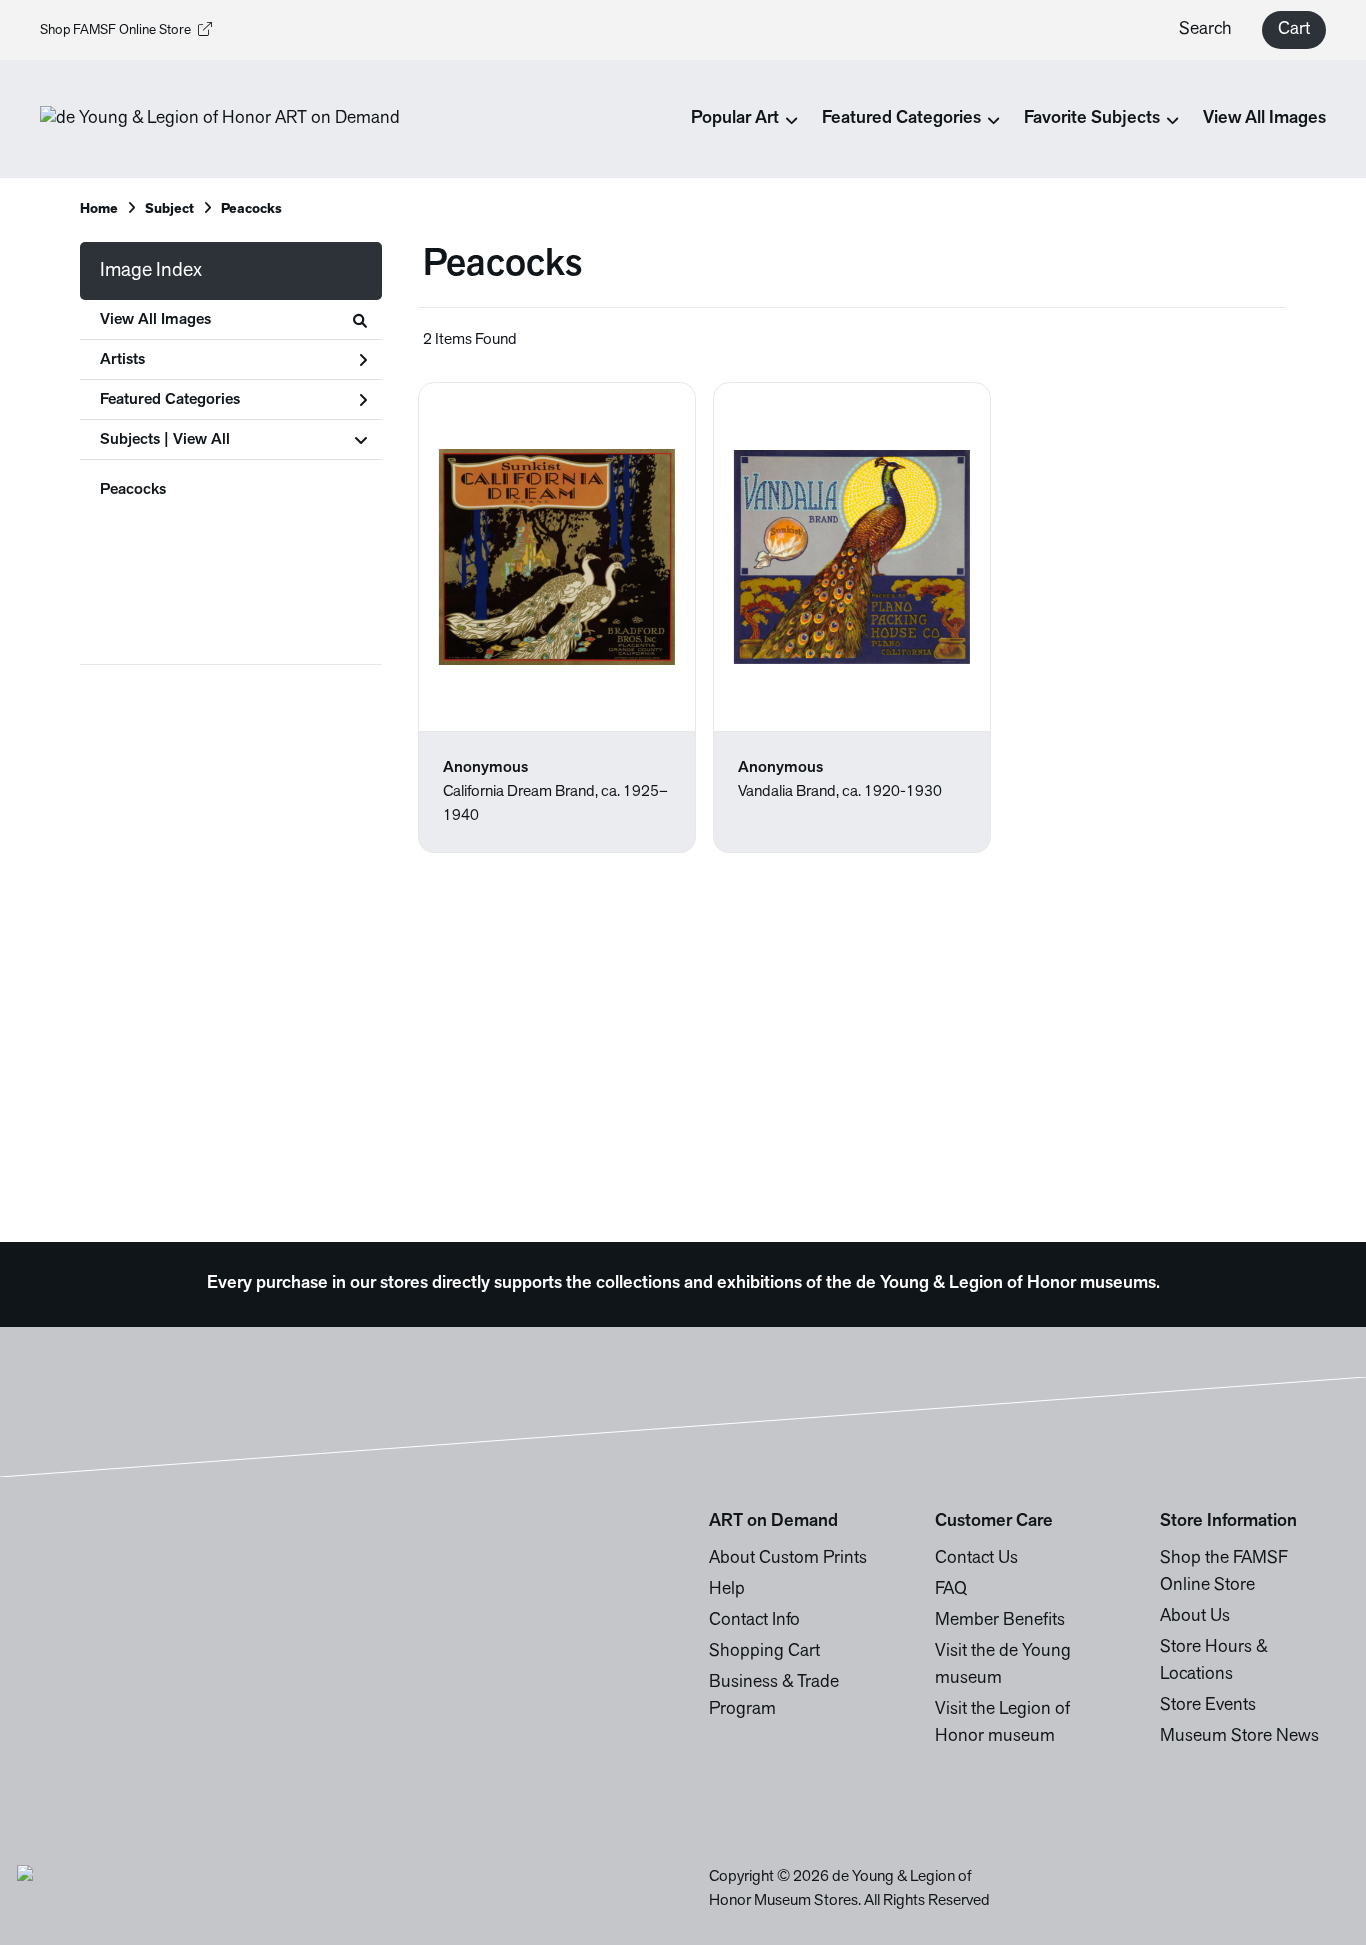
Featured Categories (170, 400)
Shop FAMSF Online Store (115, 30)
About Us (1195, 1617)
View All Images (1264, 119)
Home (99, 209)
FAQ (951, 1590)
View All (201, 440)
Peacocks (133, 490)
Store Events (1208, 1706)
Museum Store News (1239, 1737)
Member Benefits (1000, 1621)
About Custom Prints (788, 1559)
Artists (122, 360)
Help (727, 1590)
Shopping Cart (764, 1652)
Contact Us (976, 1559)
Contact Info (754, 1621)
